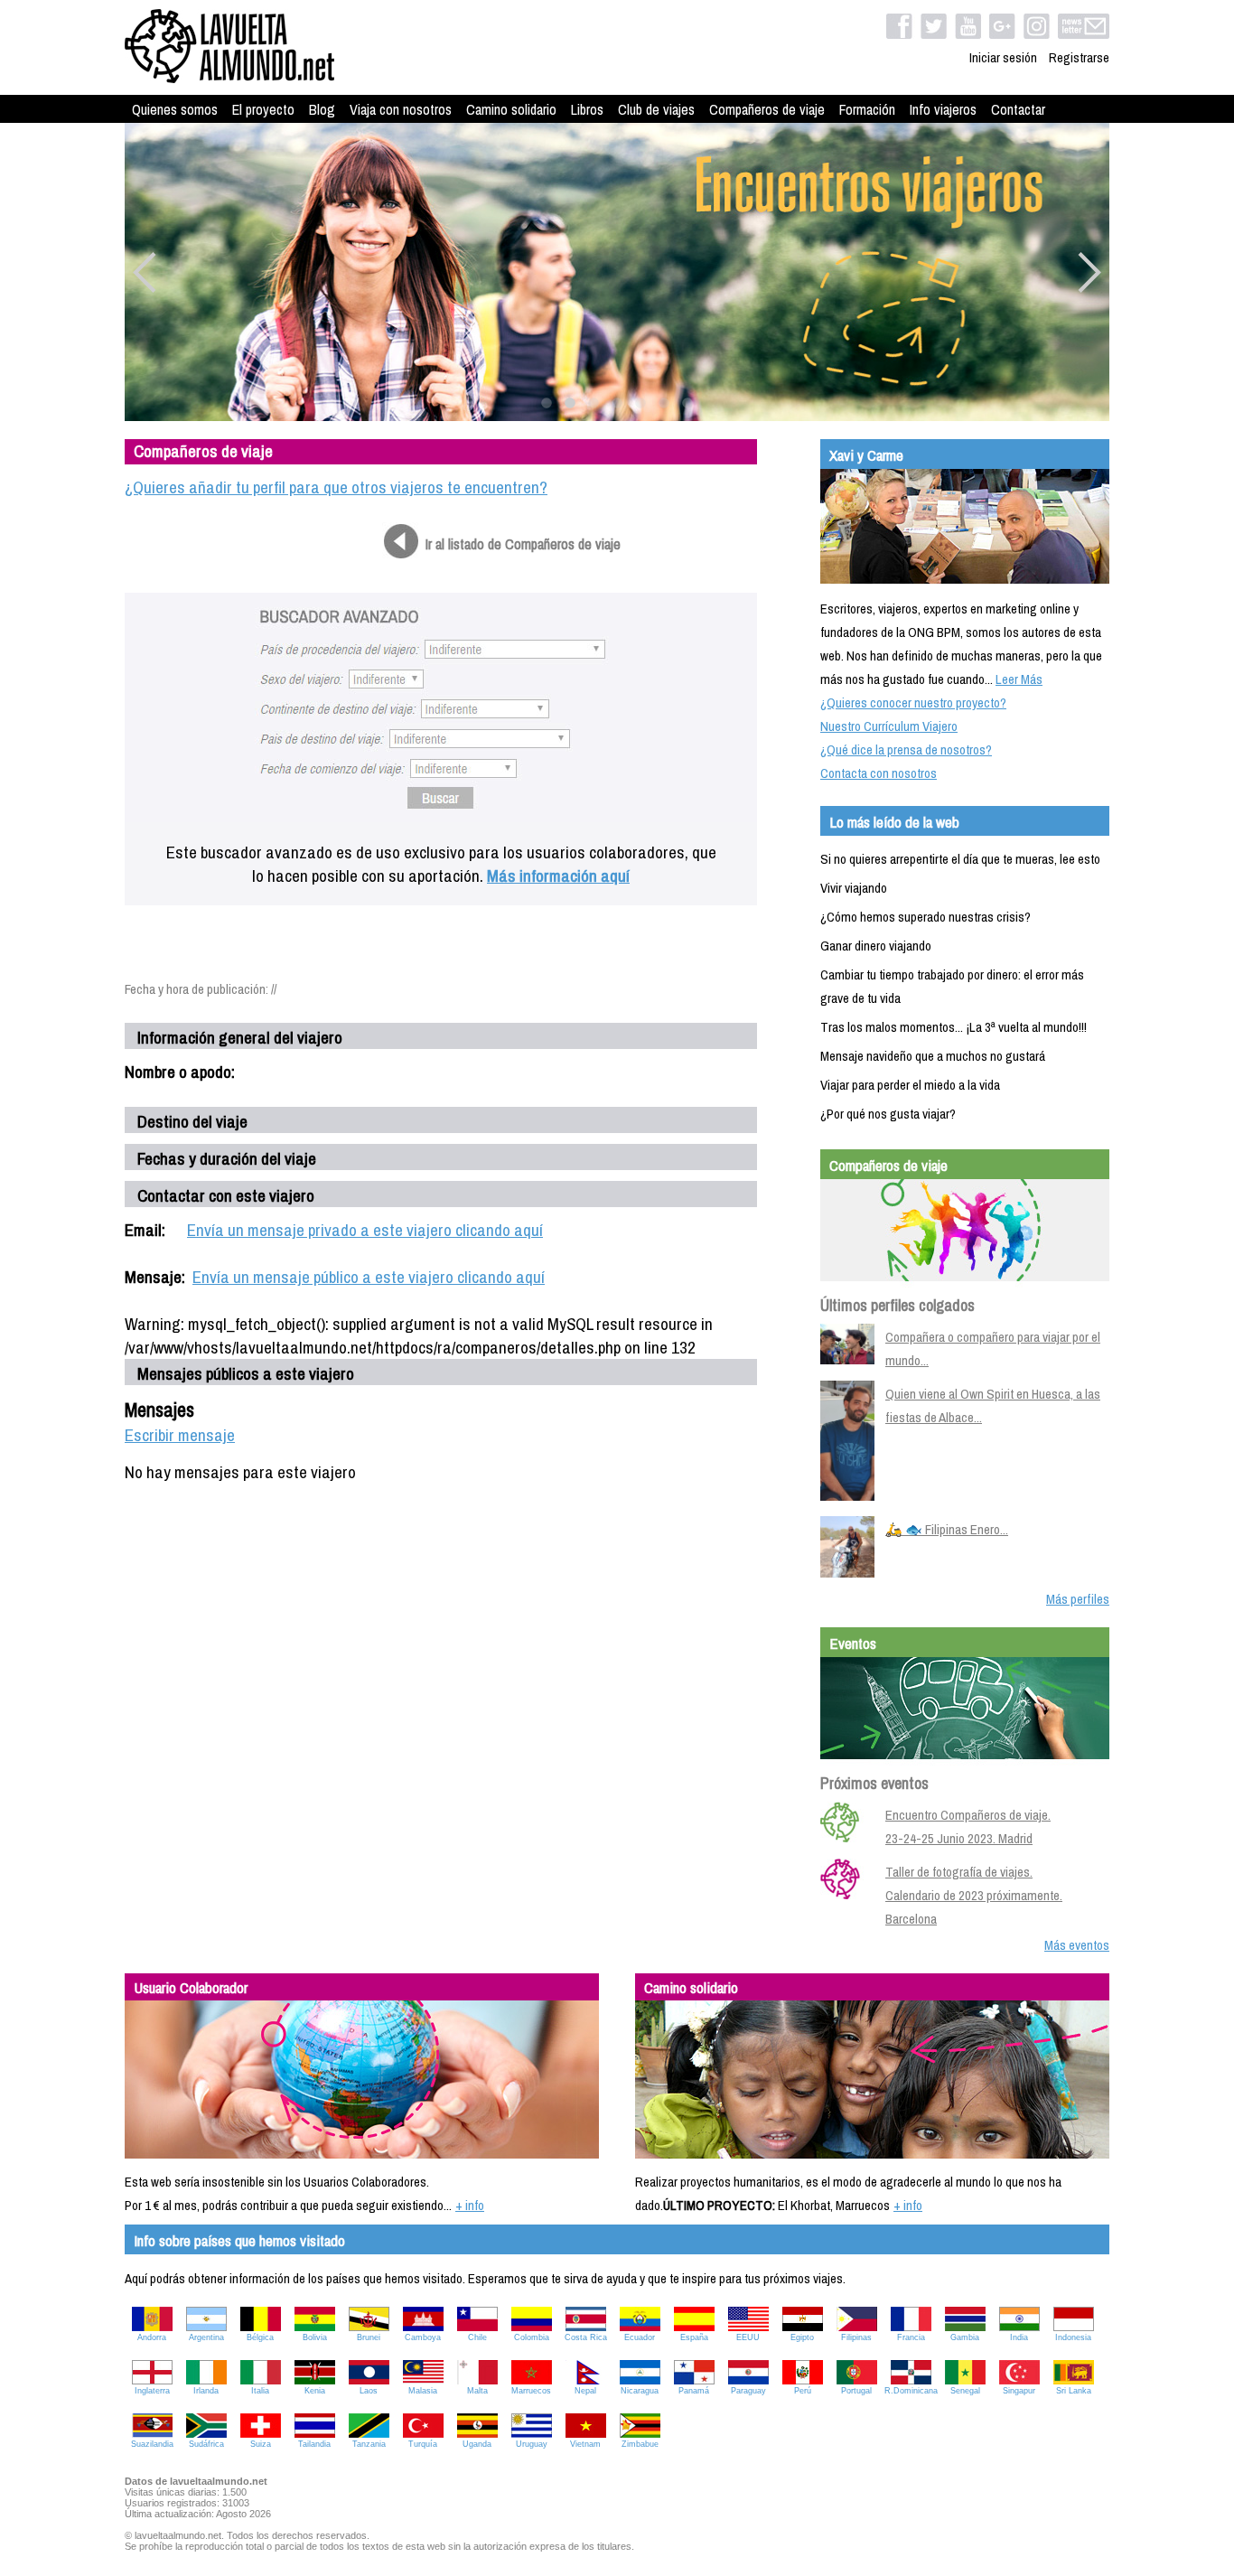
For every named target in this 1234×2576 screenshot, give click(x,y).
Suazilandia (152, 2444)
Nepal (585, 2391)
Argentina (206, 2337)
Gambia (965, 2337)
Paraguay (748, 2391)
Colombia (532, 2337)
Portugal (856, 2391)
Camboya (423, 2337)
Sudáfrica (206, 2444)
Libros (587, 109)
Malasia (423, 2391)
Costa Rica (586, 2337)
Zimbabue (640, 2444)
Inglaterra (152, 2391)
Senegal (965, 2391)
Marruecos (531, 2391)
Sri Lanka (1074, 2391)
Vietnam (585, 2444)
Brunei (369, 2337)
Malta (477, 2391)
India (1019, 2337)
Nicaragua (640, 2391)
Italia (260, 2391)
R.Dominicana (911, 2391)
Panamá (694, 2391)
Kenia (315, 2391)
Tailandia (314, 2444)
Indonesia (1073, 2337)
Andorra (152, 2337)
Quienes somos (175, 109)
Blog (322, 109)
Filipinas (856, 2337)
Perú (803, 2391)
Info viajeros (943, 109)
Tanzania (369, 2444)
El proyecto (263, 109)
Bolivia (315, 2337)
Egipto (802, 2337)
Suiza (261, 2444)
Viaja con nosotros (401, 109)
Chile (477, 2337)
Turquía (423, 2444)
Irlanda (206, 2391)
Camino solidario (511, 109)
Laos (369, 2391)
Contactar (1018, 109)
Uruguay (532, 2444)
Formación (867, 109)
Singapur (1019, 2391)
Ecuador (640, 2337)
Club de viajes (656, 109)
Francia (911, 2337)
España (694, 2337)
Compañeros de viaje (767, 109)
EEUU (748, 2337)
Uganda (477, 2444)
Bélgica (260, 2337)
